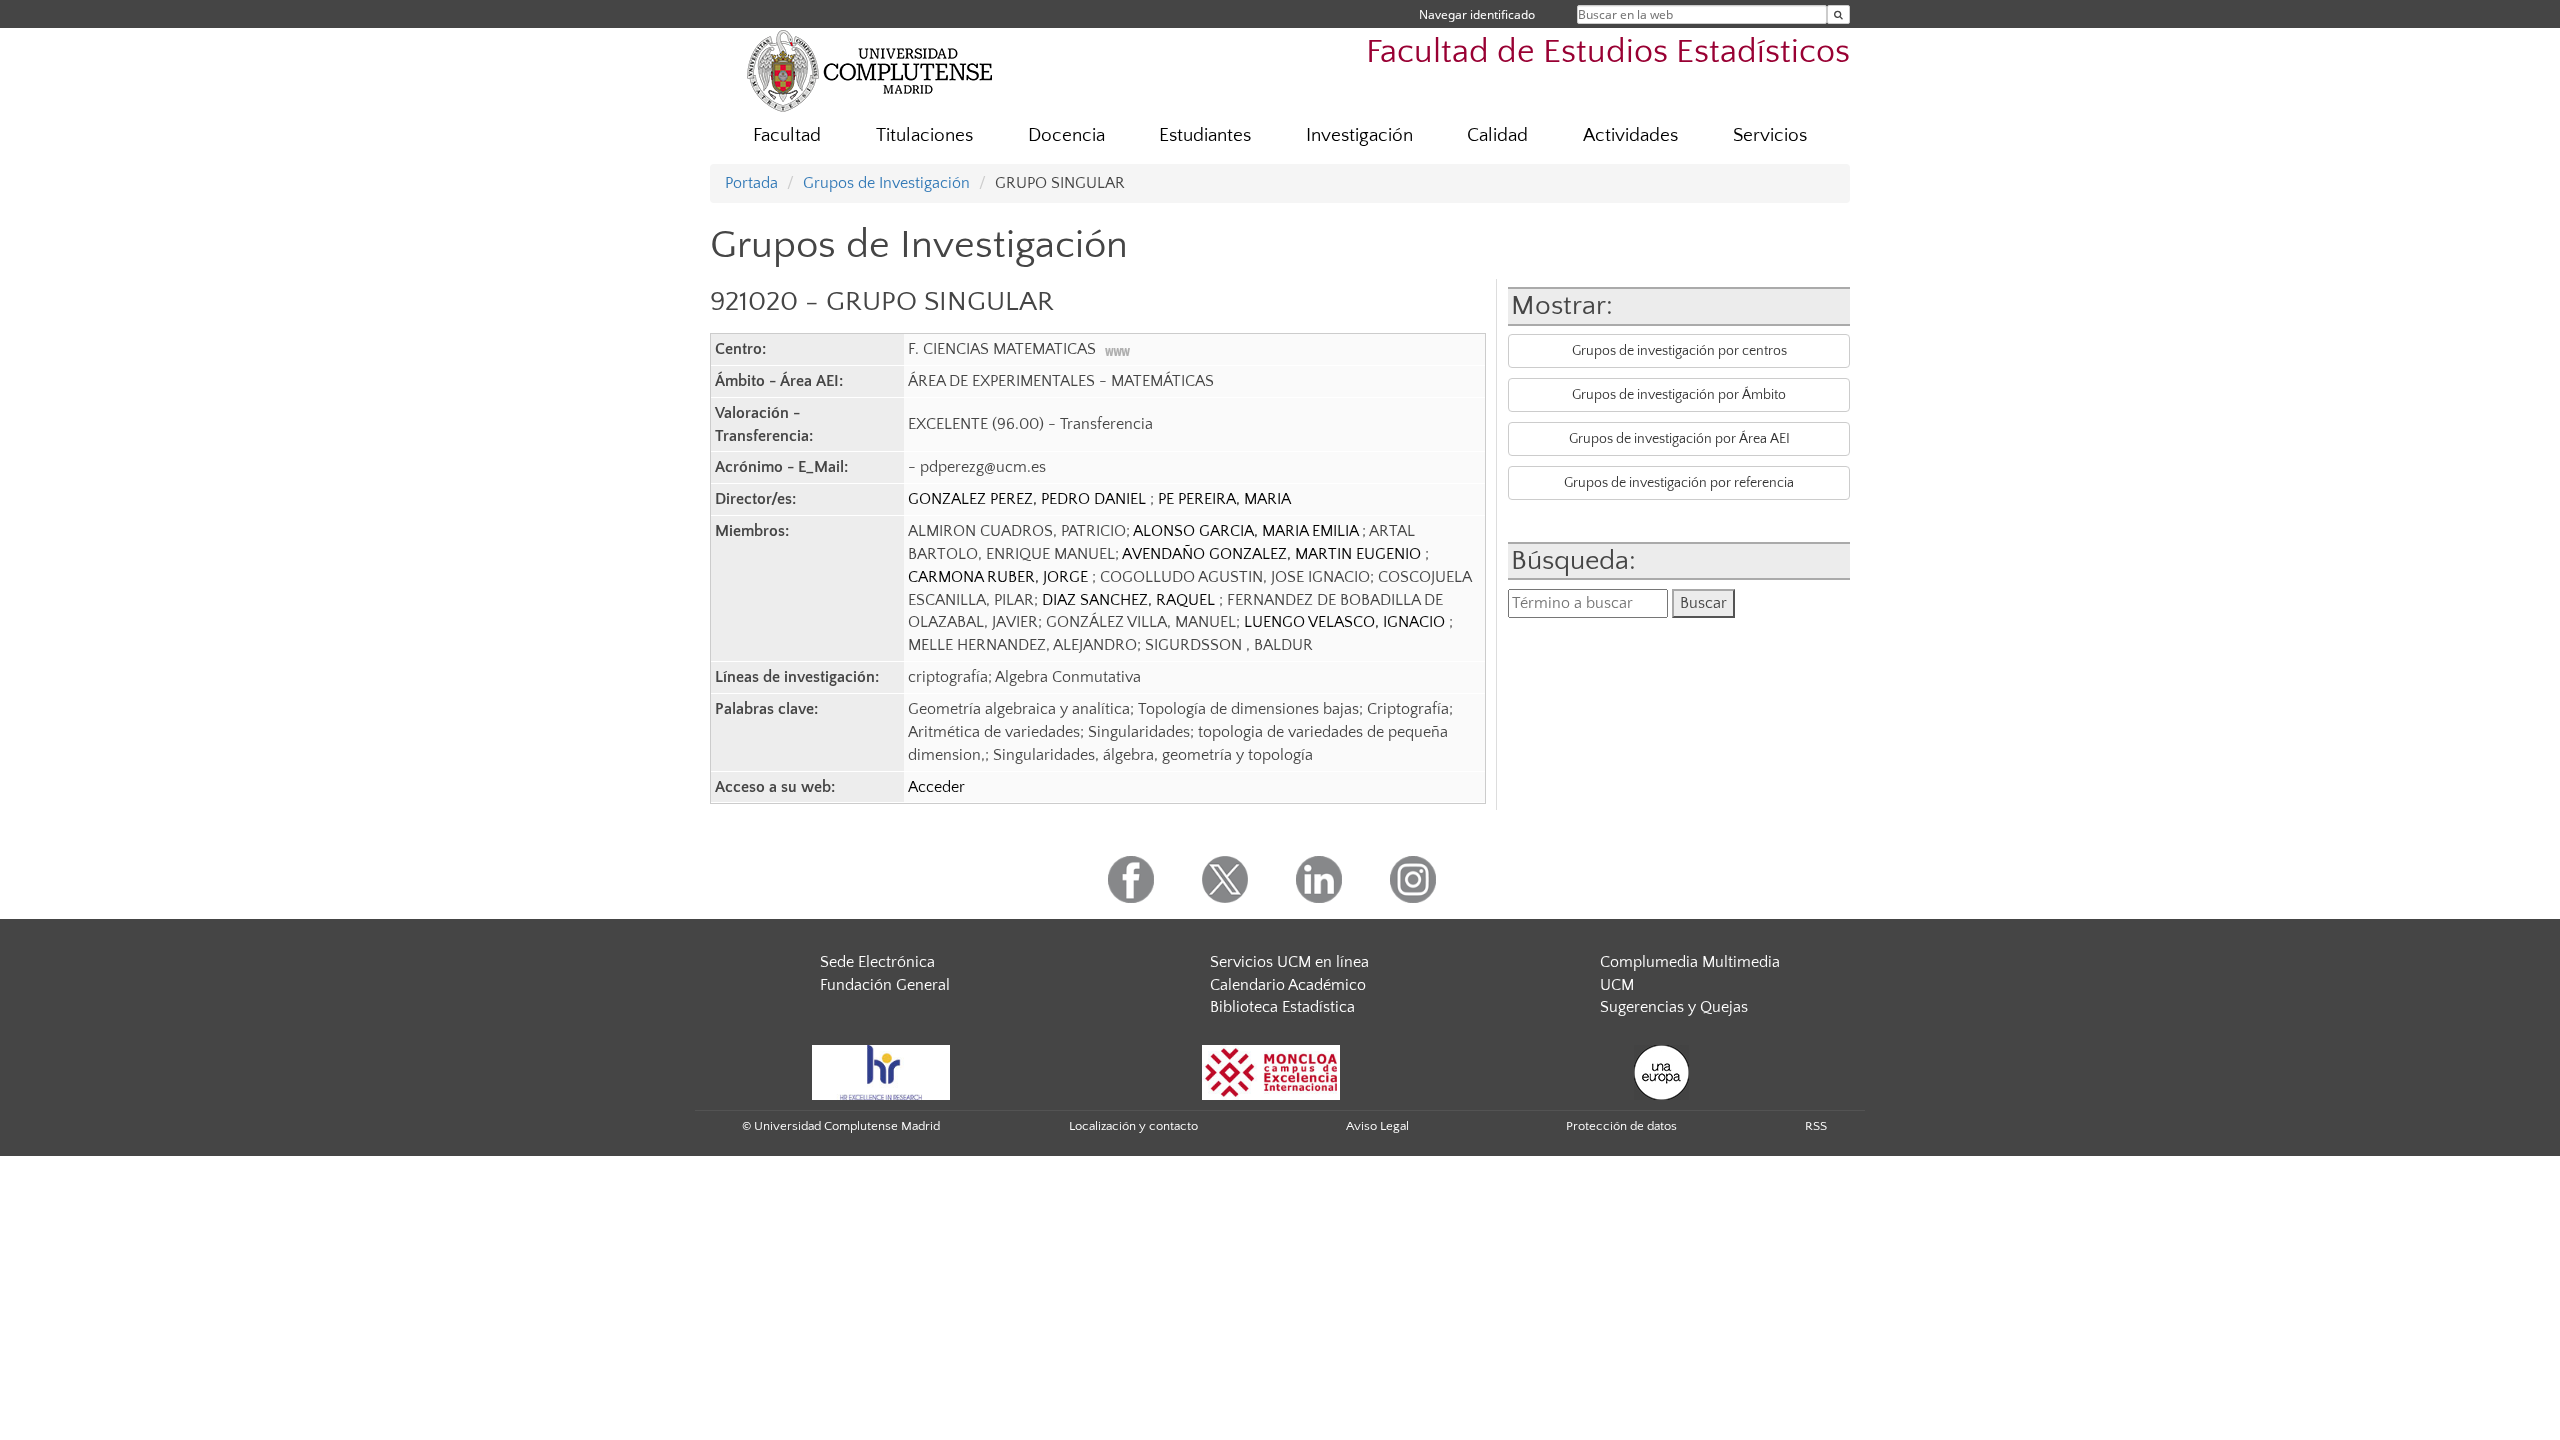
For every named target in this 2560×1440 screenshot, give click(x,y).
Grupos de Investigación (886, 183)
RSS (1816, 1126)
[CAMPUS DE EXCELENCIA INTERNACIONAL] (1271, 1071)
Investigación (1359, 135)
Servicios (1770, 135)
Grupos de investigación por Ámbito (1679, 395)
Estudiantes (1205, 135)
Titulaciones (924, 135)
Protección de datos (1621, 1126)
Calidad (1497, 135)
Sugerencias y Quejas (1674, 1007)
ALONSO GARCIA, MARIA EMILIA (1247, 531)
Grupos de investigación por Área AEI (1679, 439)
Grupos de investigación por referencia (1679, 483)
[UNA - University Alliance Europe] (1661, 1071)
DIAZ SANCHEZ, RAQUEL (1130, 600)
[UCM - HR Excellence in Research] (881, 1071)
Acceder (936, 787)
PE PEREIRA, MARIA (1224, 499)
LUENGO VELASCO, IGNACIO (1346, 622)
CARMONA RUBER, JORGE (1000, 577)
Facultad (787, 135)
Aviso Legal (1377, 1126)
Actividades (1630, 135)
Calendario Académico (1288, 985)
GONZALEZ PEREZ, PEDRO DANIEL (1029, 499)
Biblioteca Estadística (1282, 1007)
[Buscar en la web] (1838, 14)
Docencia (1066, 135)
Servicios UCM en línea (1289, 962)
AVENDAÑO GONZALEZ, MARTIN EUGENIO (1273, 554)
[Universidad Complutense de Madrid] (870, 70)
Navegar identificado (1477, 14)
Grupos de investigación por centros (1679, 351)
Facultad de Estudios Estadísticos (1608, 52)
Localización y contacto (1133, 1126)
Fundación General (885, 985)
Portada (751, 183)
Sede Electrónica (877, 962)
